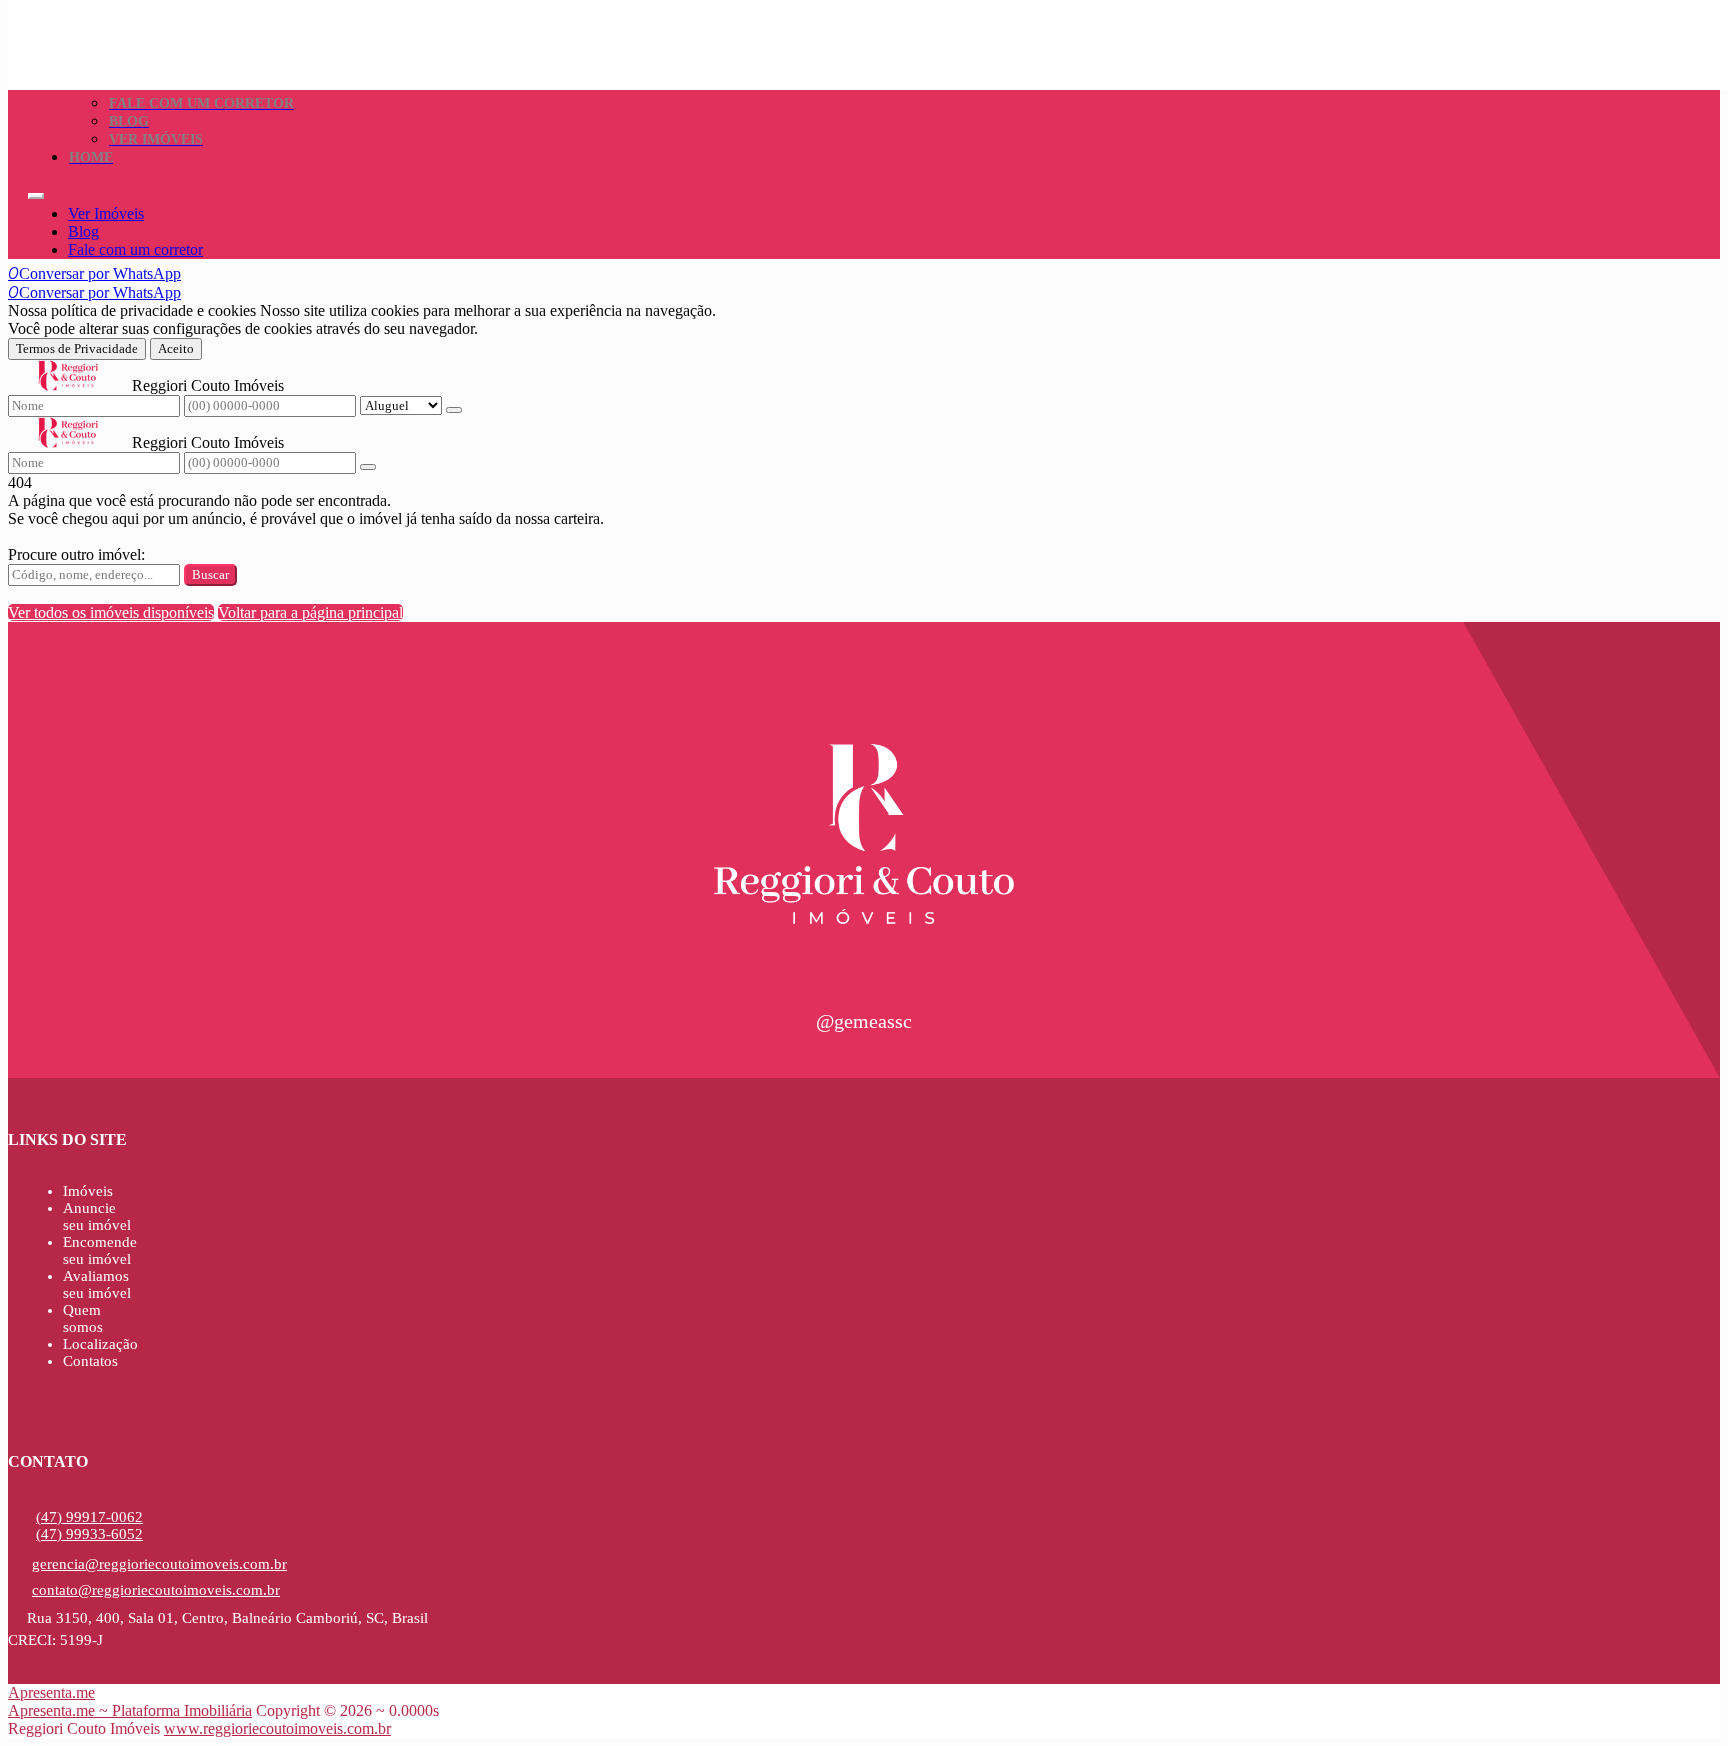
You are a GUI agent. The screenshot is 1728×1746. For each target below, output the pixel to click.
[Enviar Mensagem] (368, 467)
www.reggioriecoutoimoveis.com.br (277, 1728)
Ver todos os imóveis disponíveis (111, 612)
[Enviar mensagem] (454, 410)
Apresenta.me (51, 1692)
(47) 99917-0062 (89, 1517)
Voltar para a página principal (310, 612)
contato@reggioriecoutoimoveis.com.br (156, 1590)
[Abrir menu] (36, 190)
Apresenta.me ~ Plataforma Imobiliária (130, 1710)
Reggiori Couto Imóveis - (108, 16)
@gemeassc (864, 1021)
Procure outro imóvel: (76, 554)
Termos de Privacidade (77, 348)
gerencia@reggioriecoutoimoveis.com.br (159, 1564)
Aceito (176, 348)
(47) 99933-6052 (89, 1534)
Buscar (210, 574)
